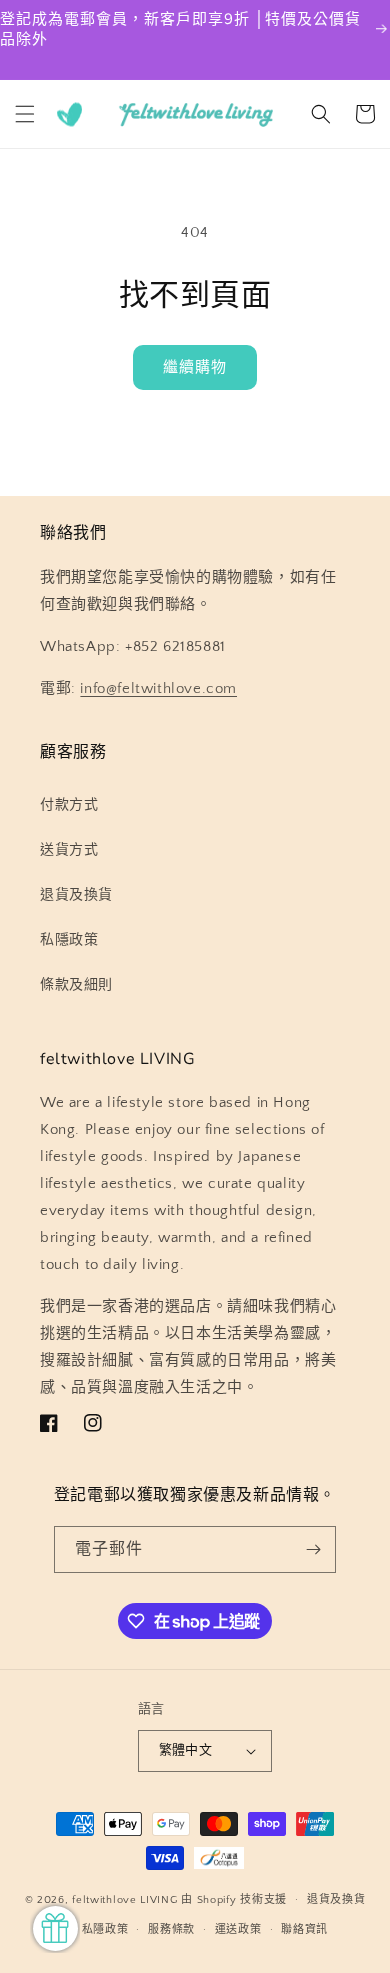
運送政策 (238, 1930)
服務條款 (171, 1930)
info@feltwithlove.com (158, 688)
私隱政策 (69, 940)
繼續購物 (195, 367)
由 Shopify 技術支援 (234, 1900)
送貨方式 (69, 850)
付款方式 (69, 805)
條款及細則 (76, 985)
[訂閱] (313, 1549)
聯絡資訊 (304, 1930)
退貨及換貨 (76, 895)
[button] (25, 114)
